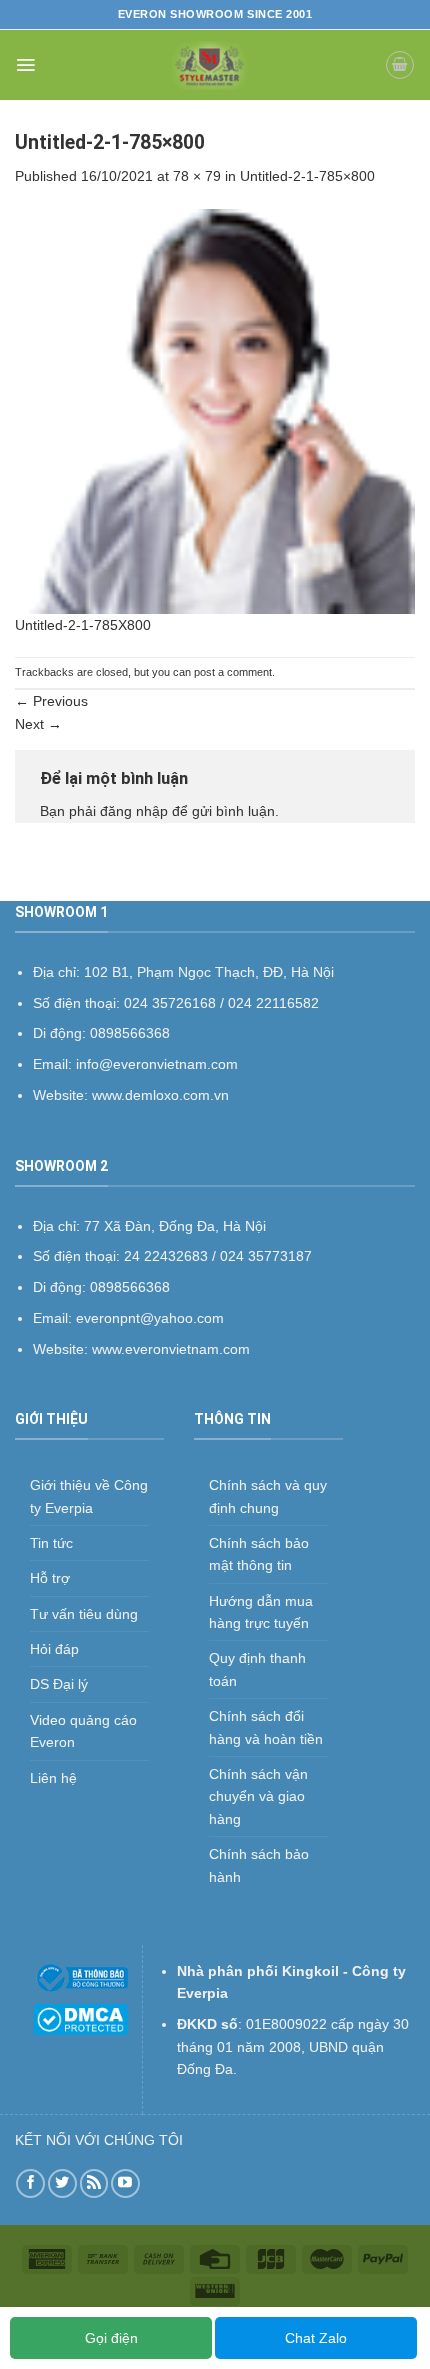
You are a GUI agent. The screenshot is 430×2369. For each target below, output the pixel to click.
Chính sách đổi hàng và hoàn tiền (266, 1727)
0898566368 (130, 1287)
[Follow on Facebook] (30, 2183)
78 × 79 (197, 176)
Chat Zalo (316, 2338)
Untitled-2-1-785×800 (307, 176)
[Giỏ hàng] (400, 65)
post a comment (233, 672)
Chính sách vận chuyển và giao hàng (258, 1796)
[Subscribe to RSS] (94, 2183)
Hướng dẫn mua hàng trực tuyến (261, 1612)
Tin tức (51, 1543)
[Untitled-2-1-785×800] (215, 410)
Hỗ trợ (50, 1578)
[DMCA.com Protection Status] (80, 2018)
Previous (51, 701)
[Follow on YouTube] (125, 2183)
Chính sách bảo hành (259, 1865)
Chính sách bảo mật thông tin (259, 1554)
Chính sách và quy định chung (268, 1496)
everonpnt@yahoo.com (150, 1318)
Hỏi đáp (54, 1649)
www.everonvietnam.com (171, 1349)
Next (38, 724)
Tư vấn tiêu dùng (84, 1614)
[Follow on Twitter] (62, 2183)
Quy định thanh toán (257, 1669)
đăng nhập (134, 811)
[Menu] (25, 65)
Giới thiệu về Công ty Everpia (89, 1496)
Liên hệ (53, 1778)
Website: (62, 1349)
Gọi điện (111, 2338)
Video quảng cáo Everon (83, 1731)
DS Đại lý (59, 1684)
